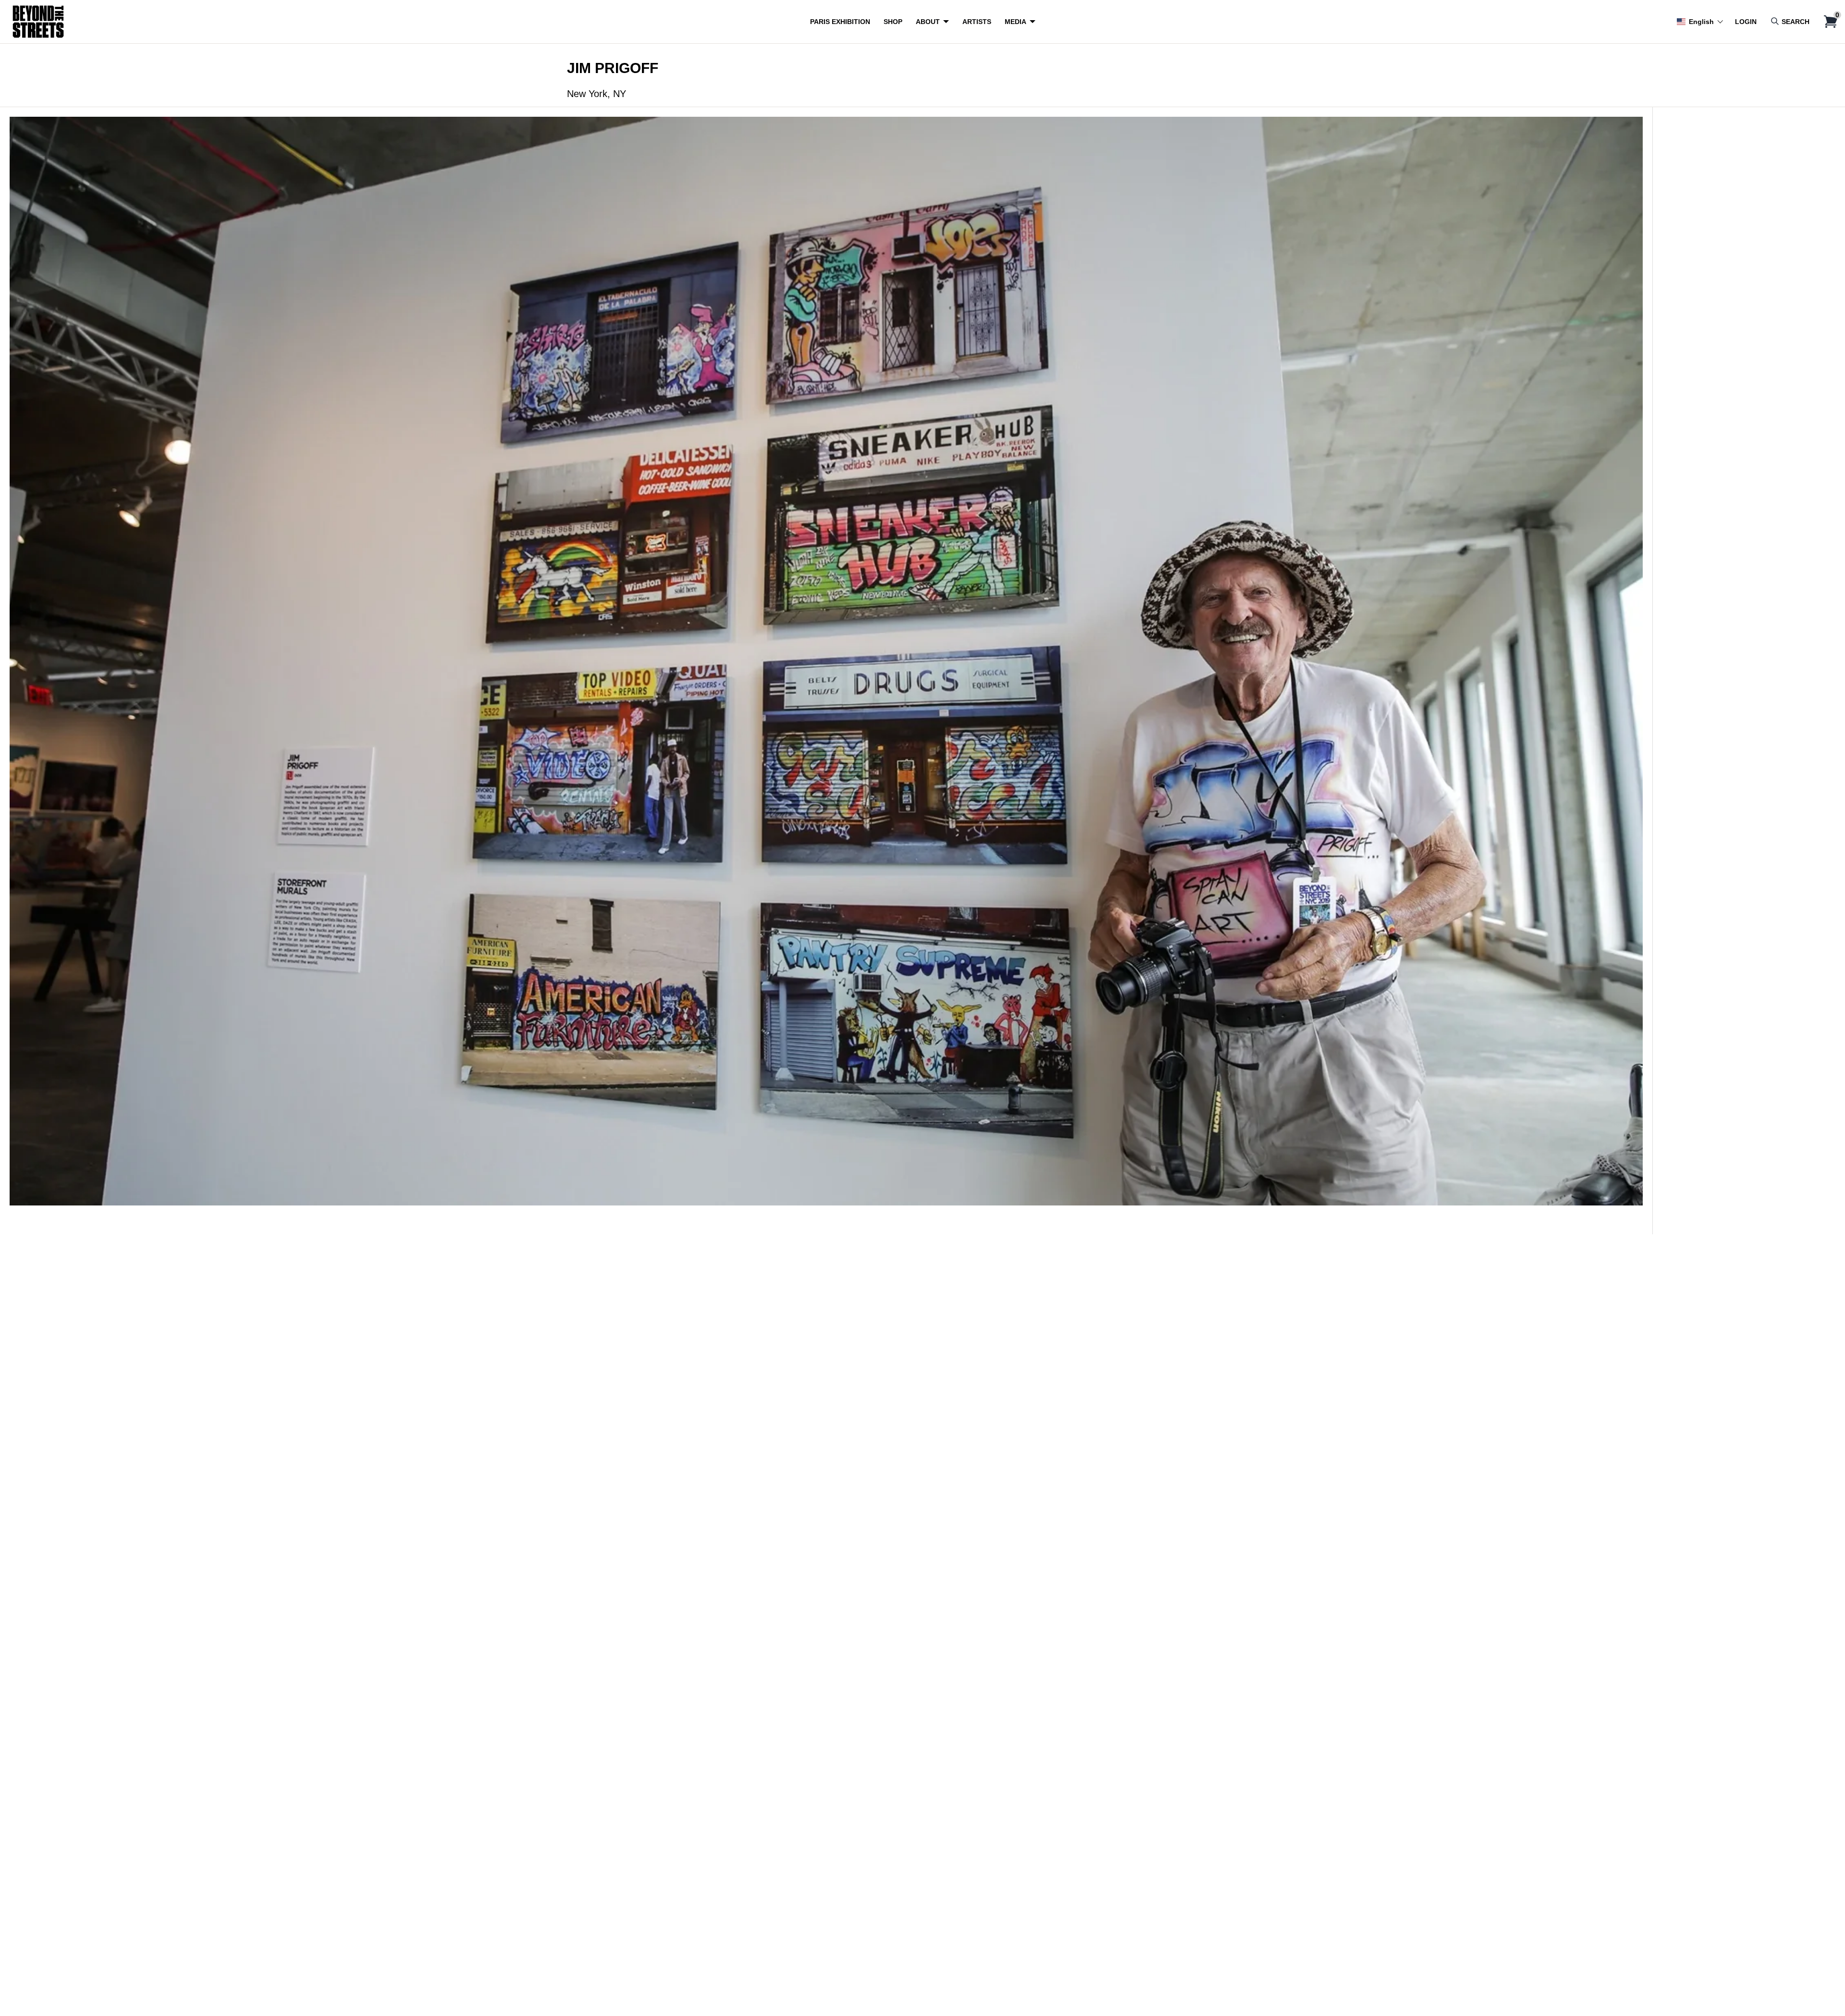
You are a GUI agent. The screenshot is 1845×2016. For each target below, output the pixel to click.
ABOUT (928, 22)
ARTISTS (977, 22)
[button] (1700, 22)
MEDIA (1015, 22)
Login (1746, 22)
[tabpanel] (826, 670)
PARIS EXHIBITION (840, 22)
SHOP (893, 22)
